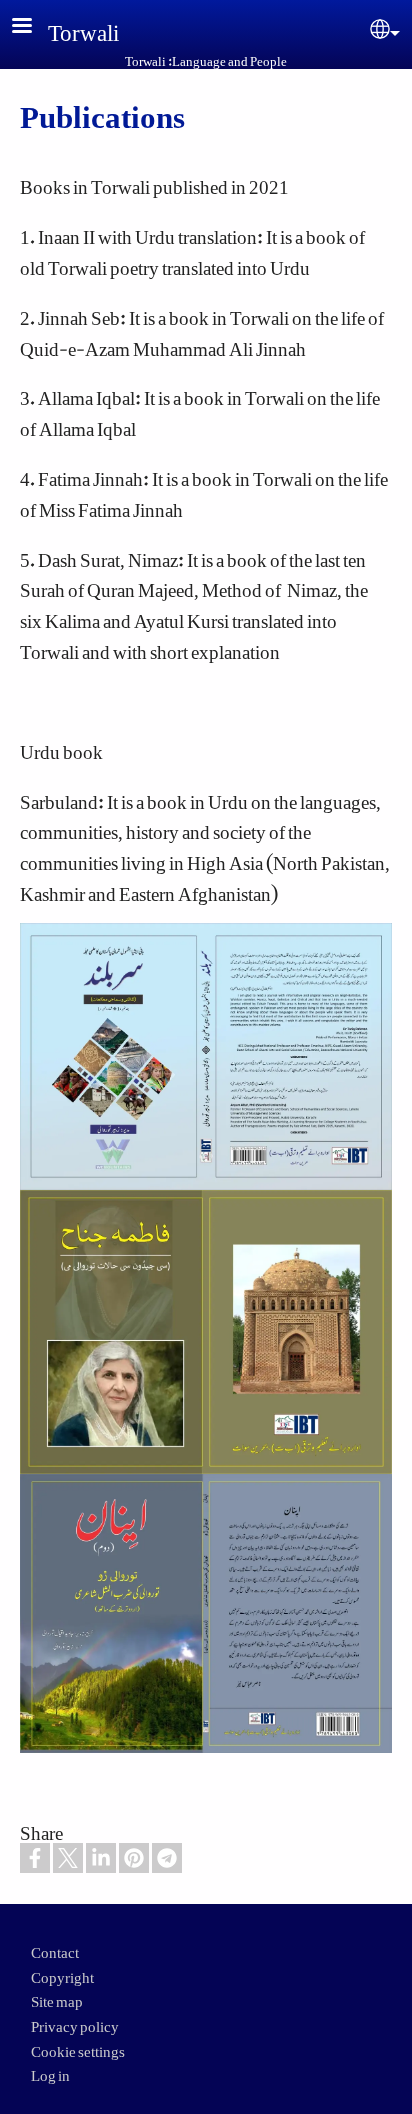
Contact (55, 1948)
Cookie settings (78, 2047)
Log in (50, 2071)
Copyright (62, 1973)
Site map (57, 1997)
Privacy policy (75, 2022)
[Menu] (34, 27)
